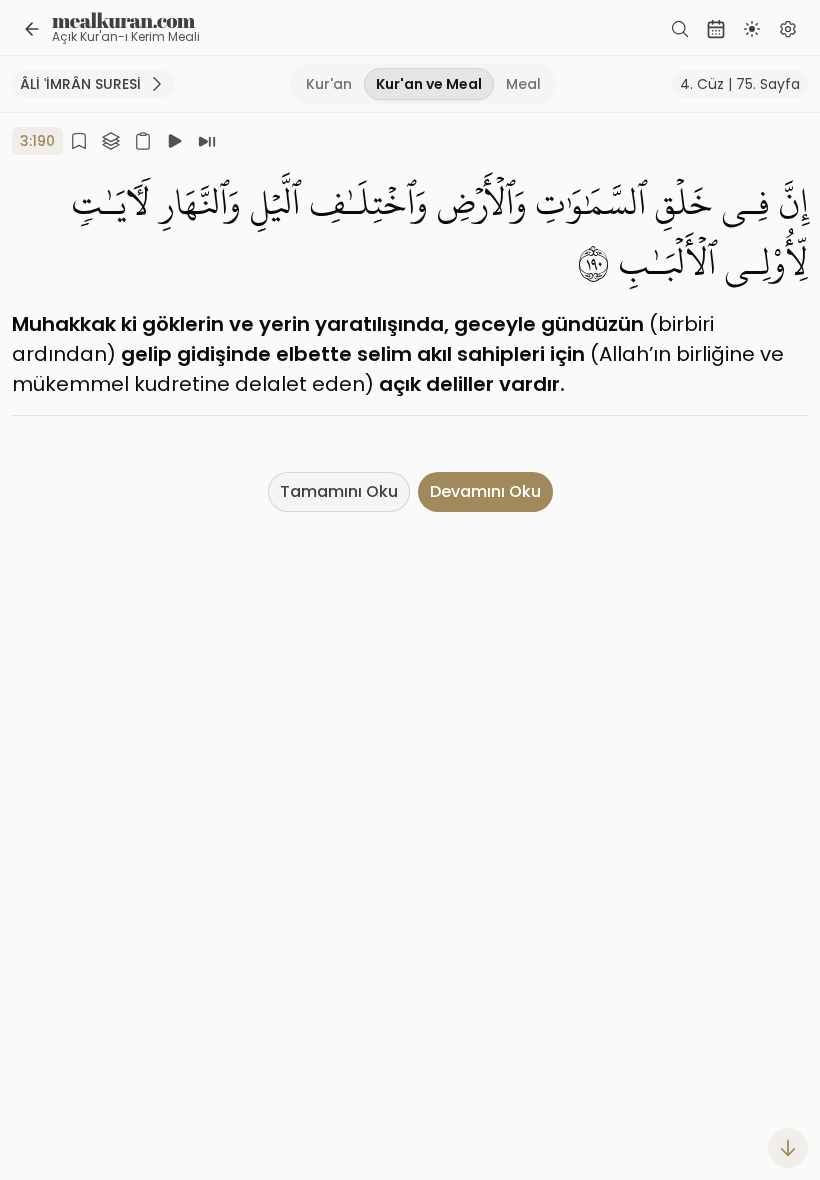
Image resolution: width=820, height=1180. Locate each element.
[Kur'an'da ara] (680, 29)
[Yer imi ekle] (79, 141)
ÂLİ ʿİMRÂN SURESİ (80, 84)
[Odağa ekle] (111, 141)
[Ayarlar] (788, 29)
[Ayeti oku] (207, 141)
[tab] (329, 84)
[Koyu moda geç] (752, 29)
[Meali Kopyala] (143, 141)
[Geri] (32, 29)
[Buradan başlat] (175, 141)
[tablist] (423, 84)
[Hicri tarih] (716, 29)
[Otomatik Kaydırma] (788, 1148)
